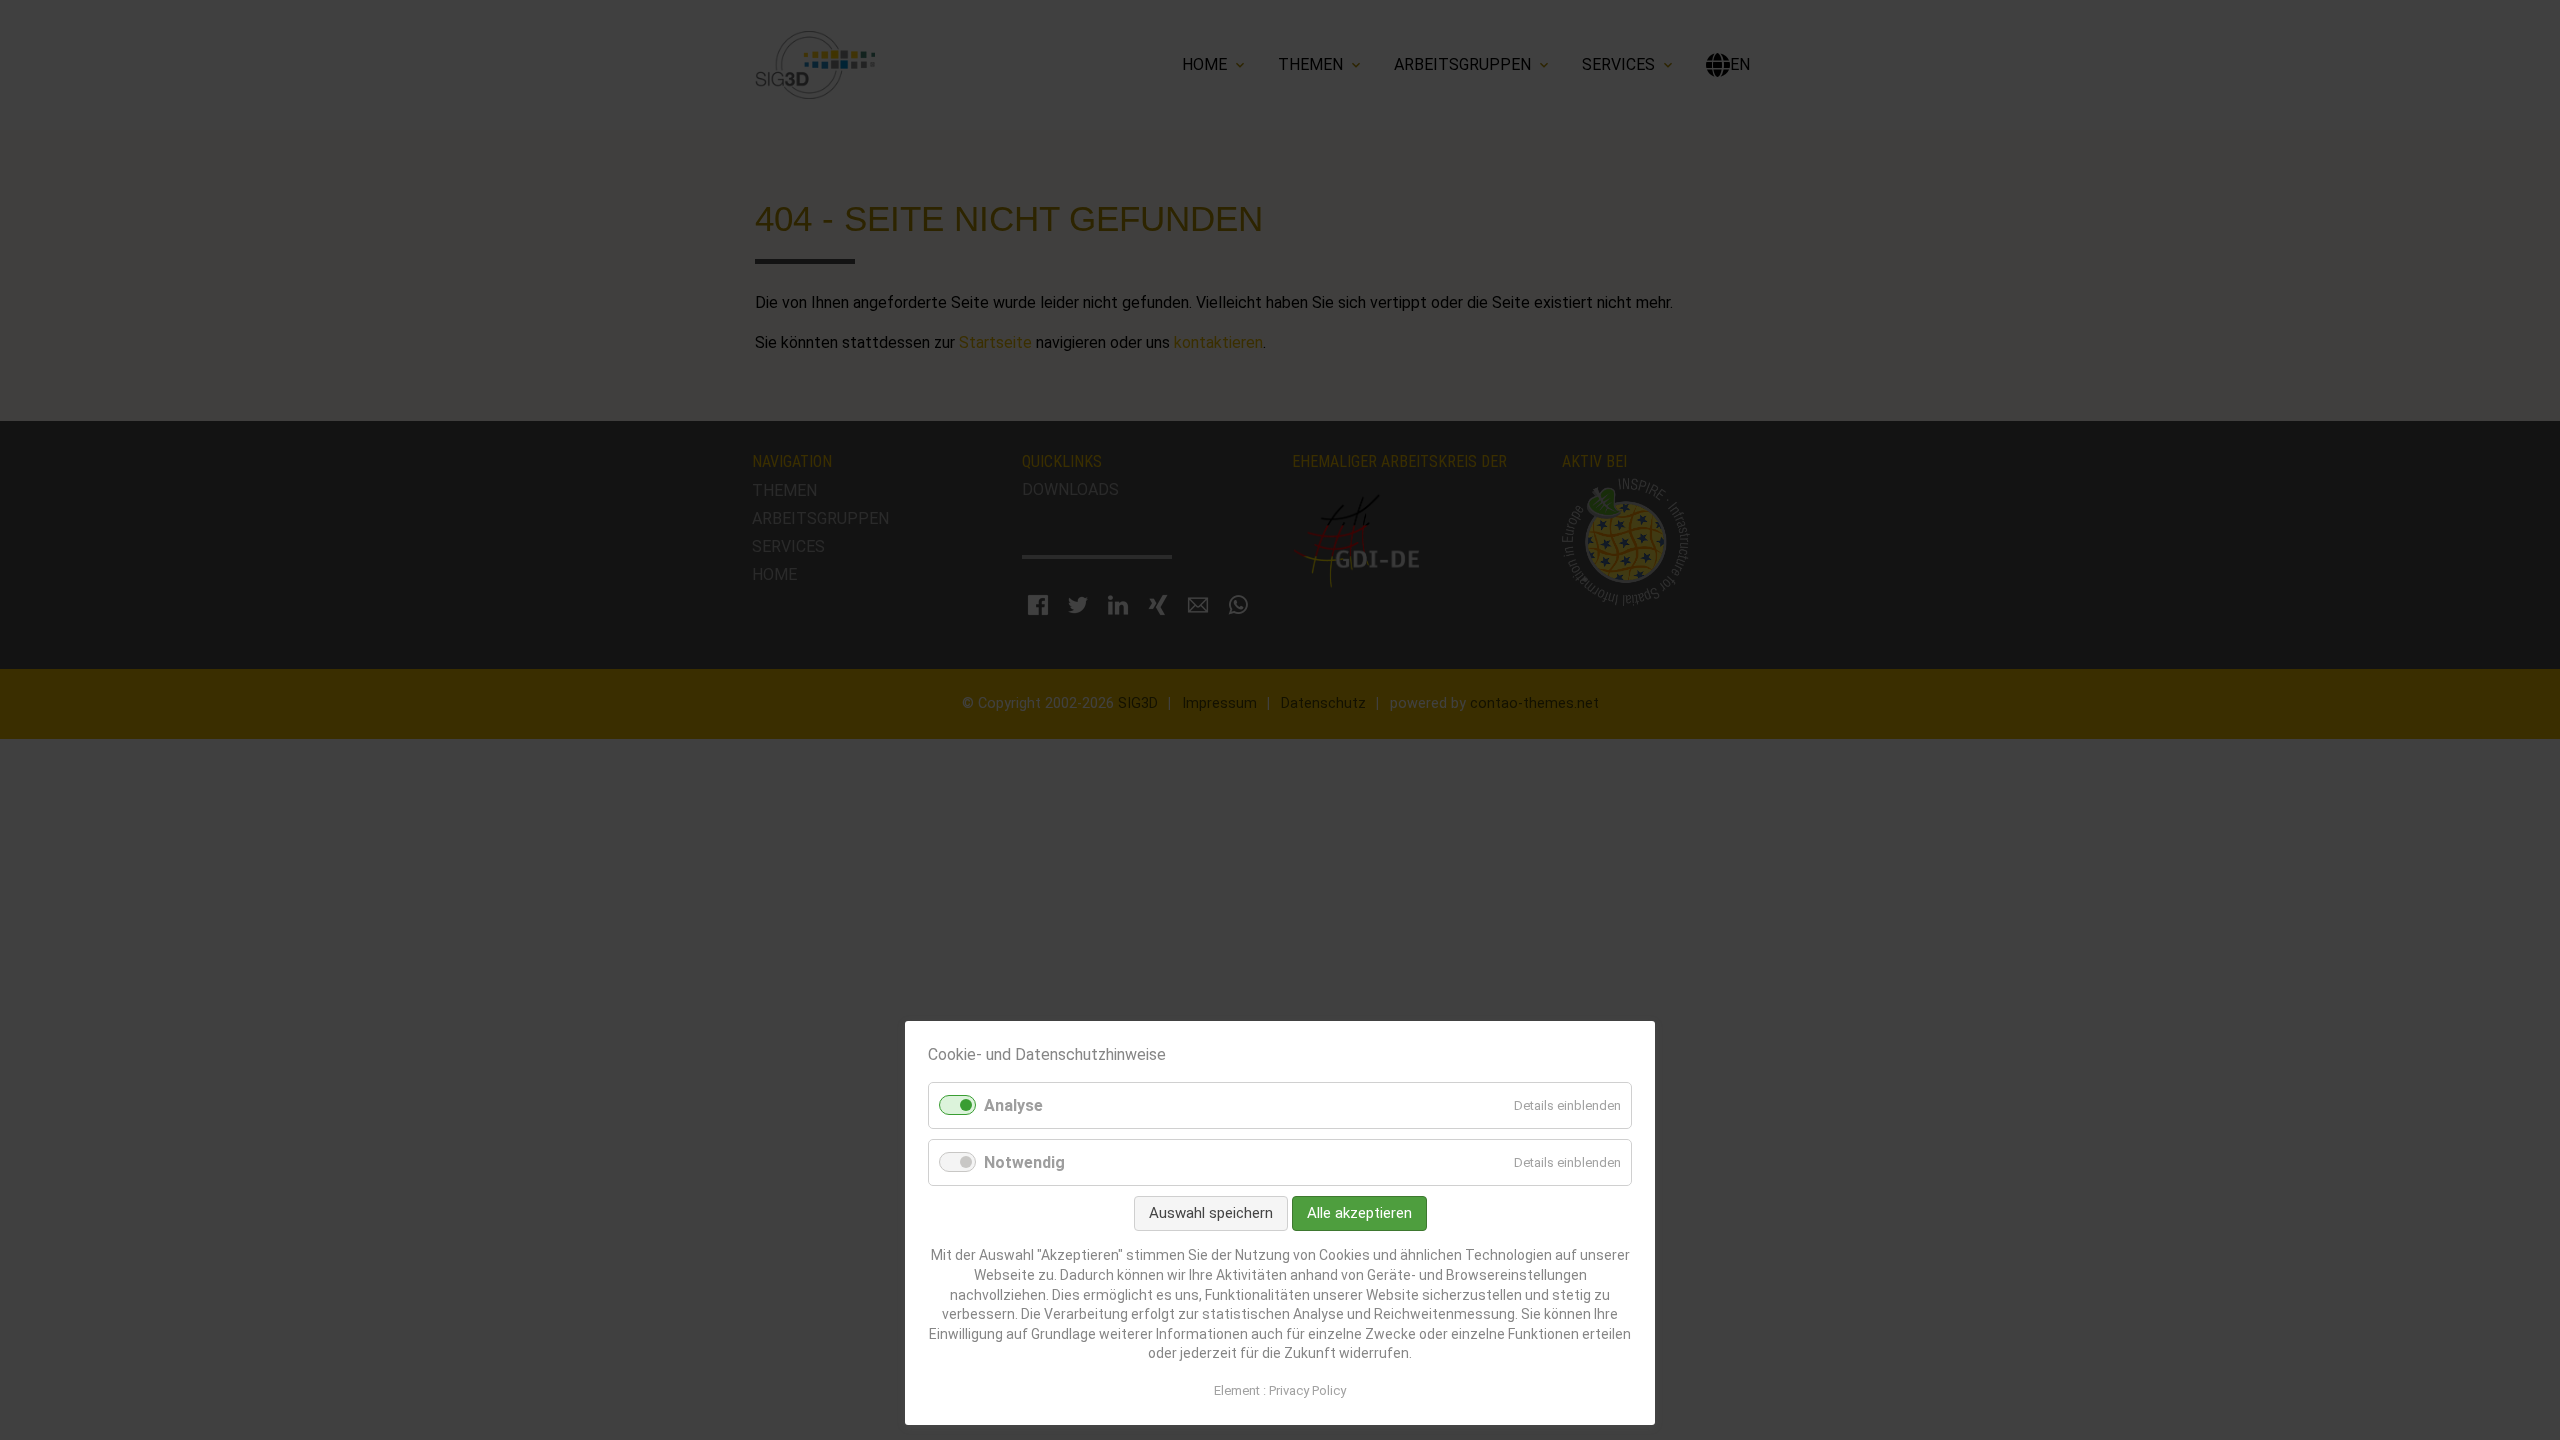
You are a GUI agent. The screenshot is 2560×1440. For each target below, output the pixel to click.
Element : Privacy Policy (1280, 1390)
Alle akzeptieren (1359, 1213)
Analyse (1013, 1105)
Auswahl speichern (1211, 1213)
